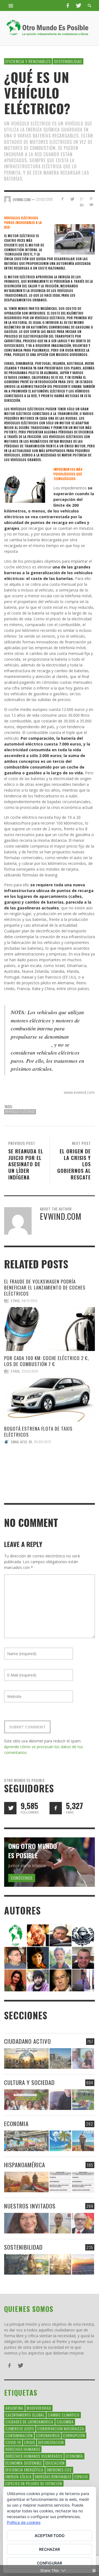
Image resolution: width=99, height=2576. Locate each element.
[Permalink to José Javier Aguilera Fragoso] (83, 1957)
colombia (65, 2422)
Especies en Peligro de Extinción (34, 2483)
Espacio (81, 2477)
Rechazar (50, 2549)
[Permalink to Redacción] (15, 1935)
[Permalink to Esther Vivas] (38, 1957)
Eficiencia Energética (24, 2470)
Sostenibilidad (68, 61)
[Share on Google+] (82, 199)
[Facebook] (68, 5)
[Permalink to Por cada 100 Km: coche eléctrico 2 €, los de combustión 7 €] (50, 1400)
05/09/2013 (42, 1442)
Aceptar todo (50, 2536)
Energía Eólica (19, 2477)
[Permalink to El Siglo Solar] (60, 2264)
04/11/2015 (30, 1301)
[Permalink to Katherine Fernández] (15, 1980)
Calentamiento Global (25, 2415)
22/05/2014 (30, 1371)
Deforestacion (51, 2442)
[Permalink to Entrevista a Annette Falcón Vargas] (26, 2223)
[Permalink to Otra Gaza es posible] (60, 2058)
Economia (16, 2124)
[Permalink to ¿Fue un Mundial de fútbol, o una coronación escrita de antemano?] (83, 2100)
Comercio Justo (20, 2428)
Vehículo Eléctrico (20, 1112)
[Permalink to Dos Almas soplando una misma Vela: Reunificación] (26, 2182)
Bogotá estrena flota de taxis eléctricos (38, 1432)
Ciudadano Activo (28, 2041)
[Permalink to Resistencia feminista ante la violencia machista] (83, 2058)
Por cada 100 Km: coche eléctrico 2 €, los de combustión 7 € (46, 1361)
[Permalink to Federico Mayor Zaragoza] (61, 1935)
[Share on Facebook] (63, 199)
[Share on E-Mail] (91, 205)
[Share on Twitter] (72, 199)
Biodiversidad (39, 2408)
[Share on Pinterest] (91, 199)
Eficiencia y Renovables (28, 61)
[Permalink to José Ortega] (83, 1980)
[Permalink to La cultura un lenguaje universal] (26, 2100)
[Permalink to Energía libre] (26, 2264)
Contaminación (19, 2435)
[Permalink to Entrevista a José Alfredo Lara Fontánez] (83, 2223)
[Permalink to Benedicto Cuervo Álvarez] (15, 1957)
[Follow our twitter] (10, 1808)
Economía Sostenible (24, 2463)
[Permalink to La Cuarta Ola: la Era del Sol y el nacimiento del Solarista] (83, 2264)
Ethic (15, 1301)
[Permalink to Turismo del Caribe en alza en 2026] (60, 2141)
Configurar (50, 2563)
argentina (14, 2408)
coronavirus (48, 2435)
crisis (30, 2442)
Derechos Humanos (23, 2449)
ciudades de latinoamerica (29, 2422)
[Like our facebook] (56, 1808)
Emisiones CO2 (59, 2470)
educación (55, 2463)
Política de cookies (24, 2522)
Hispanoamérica (25, 2165)
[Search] (11, 5)
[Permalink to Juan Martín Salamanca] (38, 1980)
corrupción (74, 2435)
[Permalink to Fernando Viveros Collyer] (61, 1957)
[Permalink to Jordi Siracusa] (38, 1935)
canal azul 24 (21, 1442)
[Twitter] (78, 5)
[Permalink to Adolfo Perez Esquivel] (61, 1980)
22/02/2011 (44, 199)
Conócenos (22, 1878)
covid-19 (13, 2442)
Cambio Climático (64, 2415)
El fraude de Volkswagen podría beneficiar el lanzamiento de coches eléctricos (45, 1287)
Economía (74, 2456)
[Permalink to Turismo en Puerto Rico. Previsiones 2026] (83, 2141)
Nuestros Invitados (30, 2206)
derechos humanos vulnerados (34, 2456)
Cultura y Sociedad (29, 2082)
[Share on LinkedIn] (82, 205)
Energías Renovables (53, 2477)
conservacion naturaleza (61, 2428)
